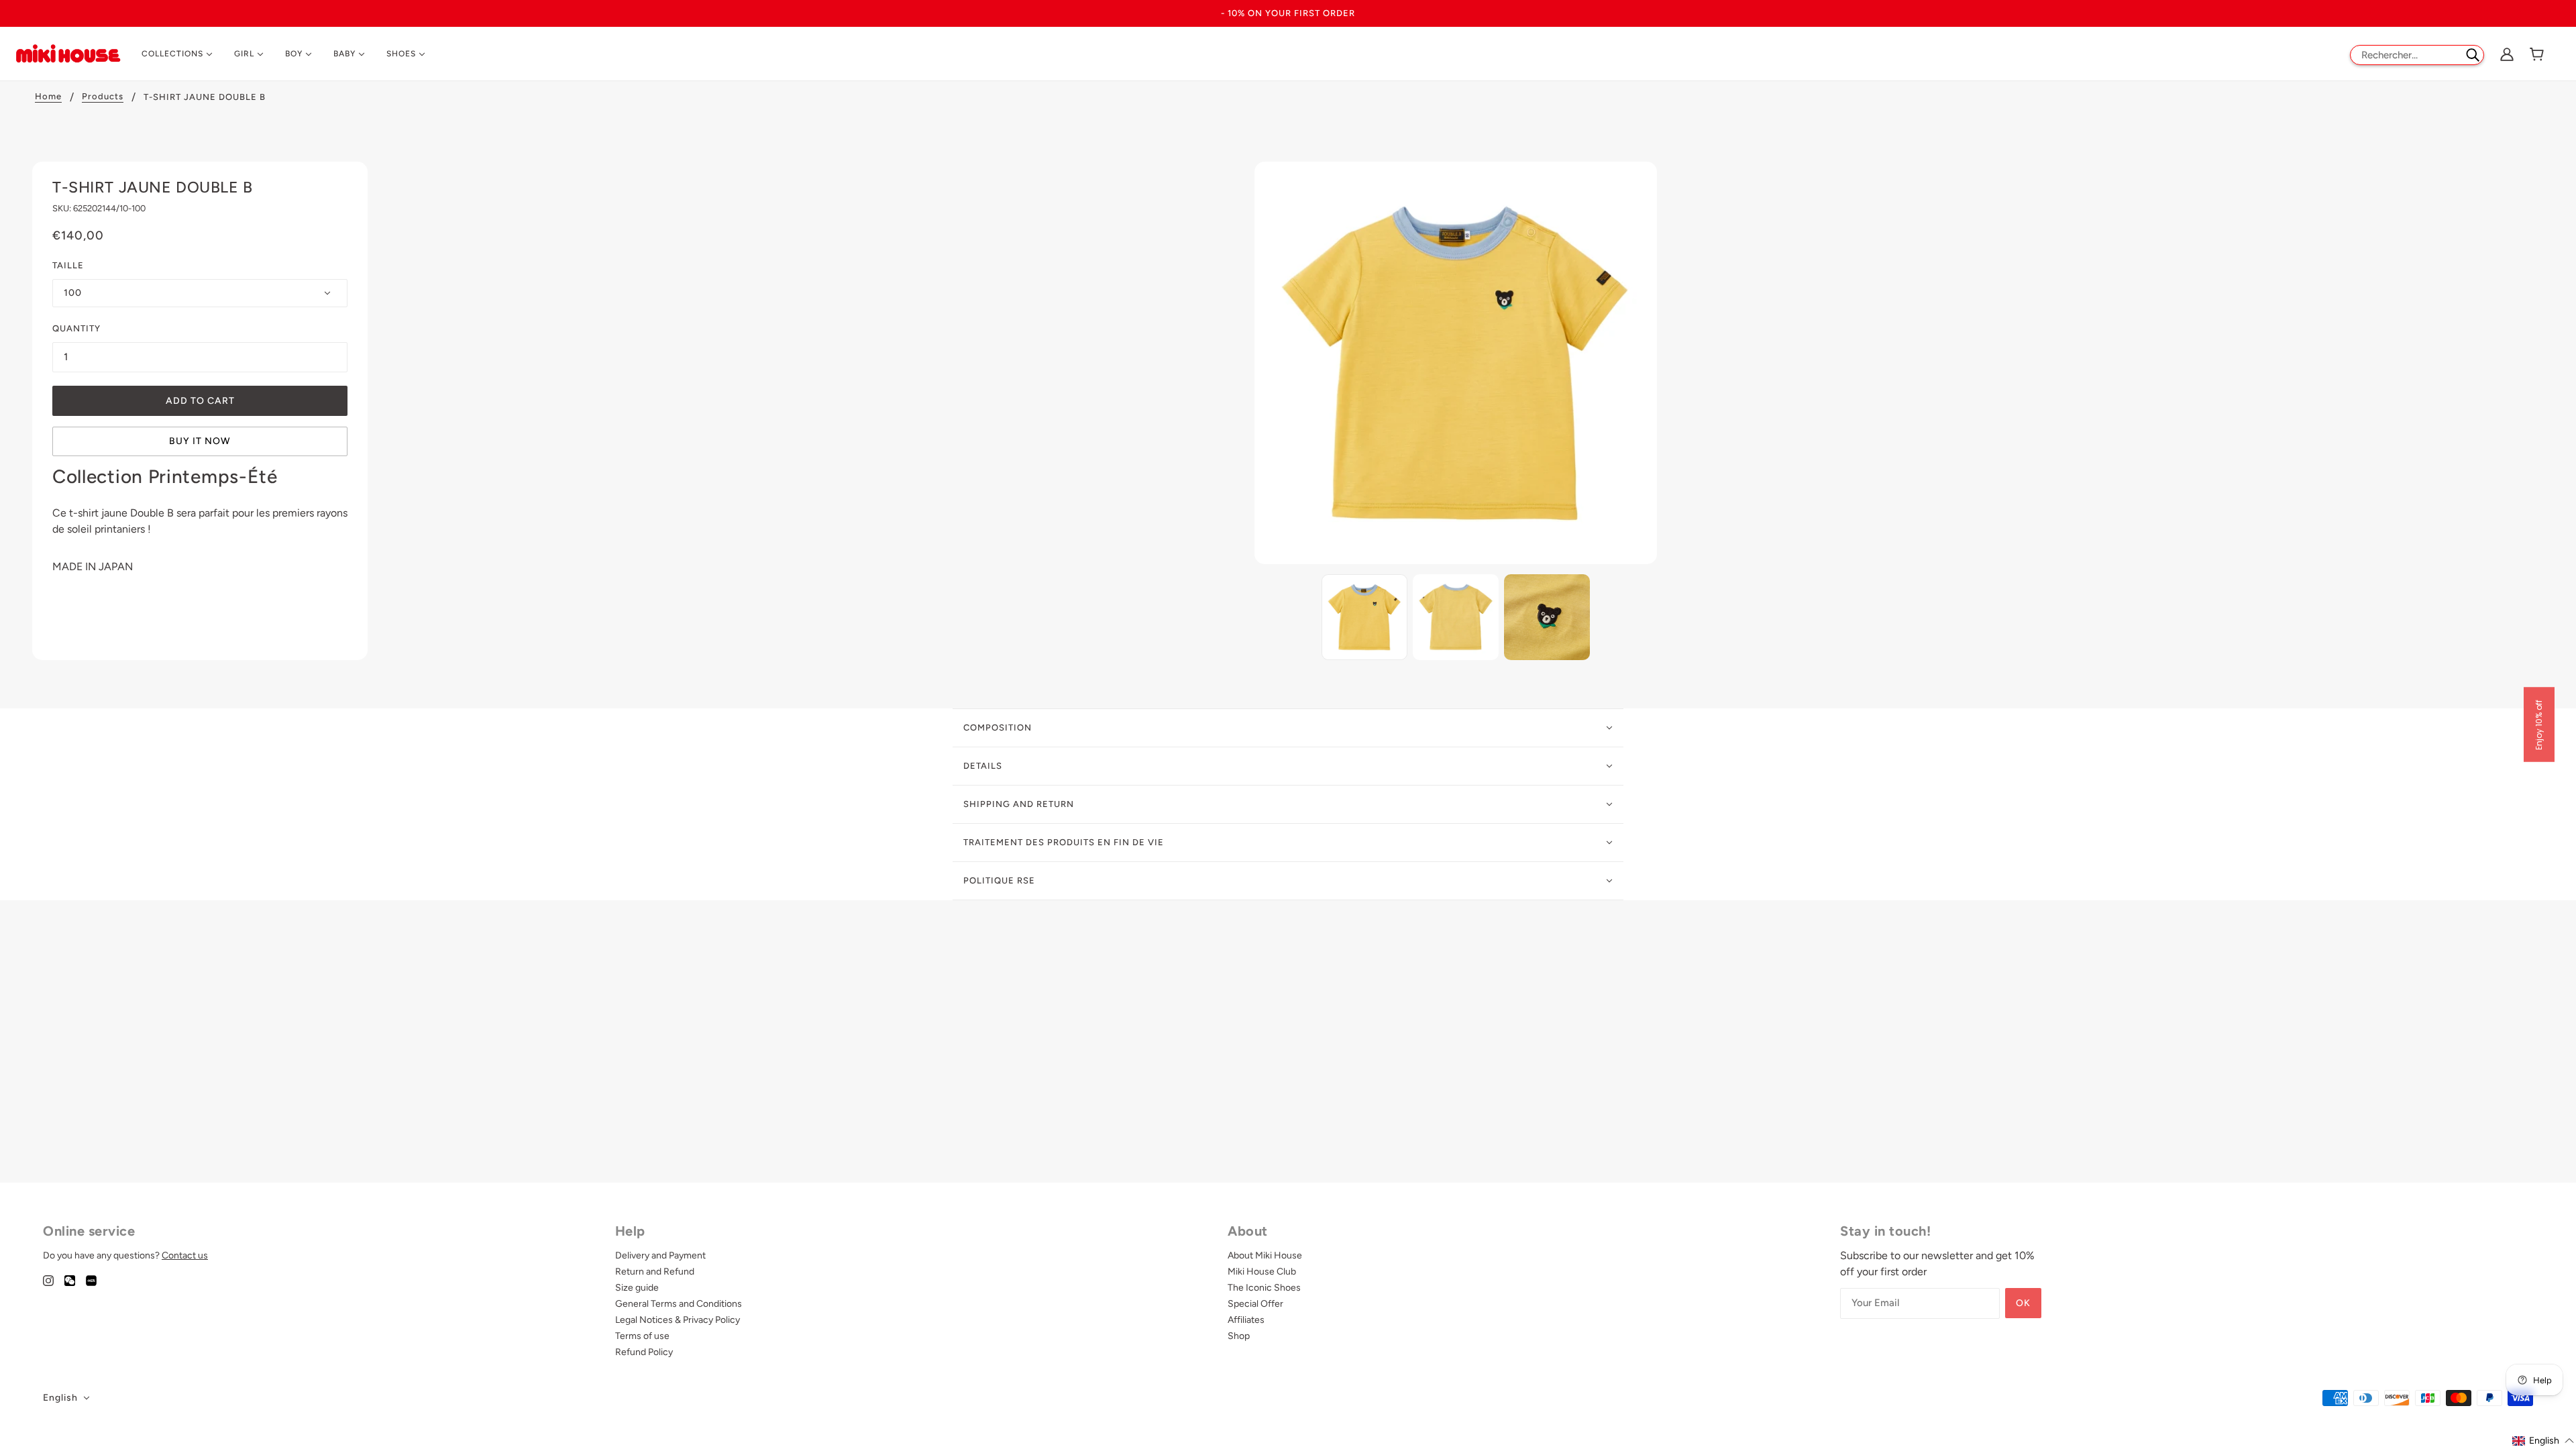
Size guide (637, 1288)
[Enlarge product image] (1456, 363)
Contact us (185, 1255)
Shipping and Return (1019, 804)
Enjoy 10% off (2539, 725)
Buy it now (200, 441)
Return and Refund (655, 1272)
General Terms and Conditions (679, 1304)
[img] (48, 1280)
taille (68, 265)
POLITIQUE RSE (999, 880)
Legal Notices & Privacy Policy (678, 1320)
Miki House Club (1262, 1272)
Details (983, 766)
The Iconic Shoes (1264, 1288)
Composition (998, 728)
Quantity (76, 328)
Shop (1239, 1336)
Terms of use (642, 1336)
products (103, 97)
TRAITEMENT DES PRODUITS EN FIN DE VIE (1064, 842)
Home (48, 97)
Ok (2023, 1303)
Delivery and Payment (660, 1255)
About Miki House (1265, 1255)
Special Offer (1255, 1304)
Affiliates (1246, 1320)
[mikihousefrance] (68, 53)
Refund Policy (644, 1352)
